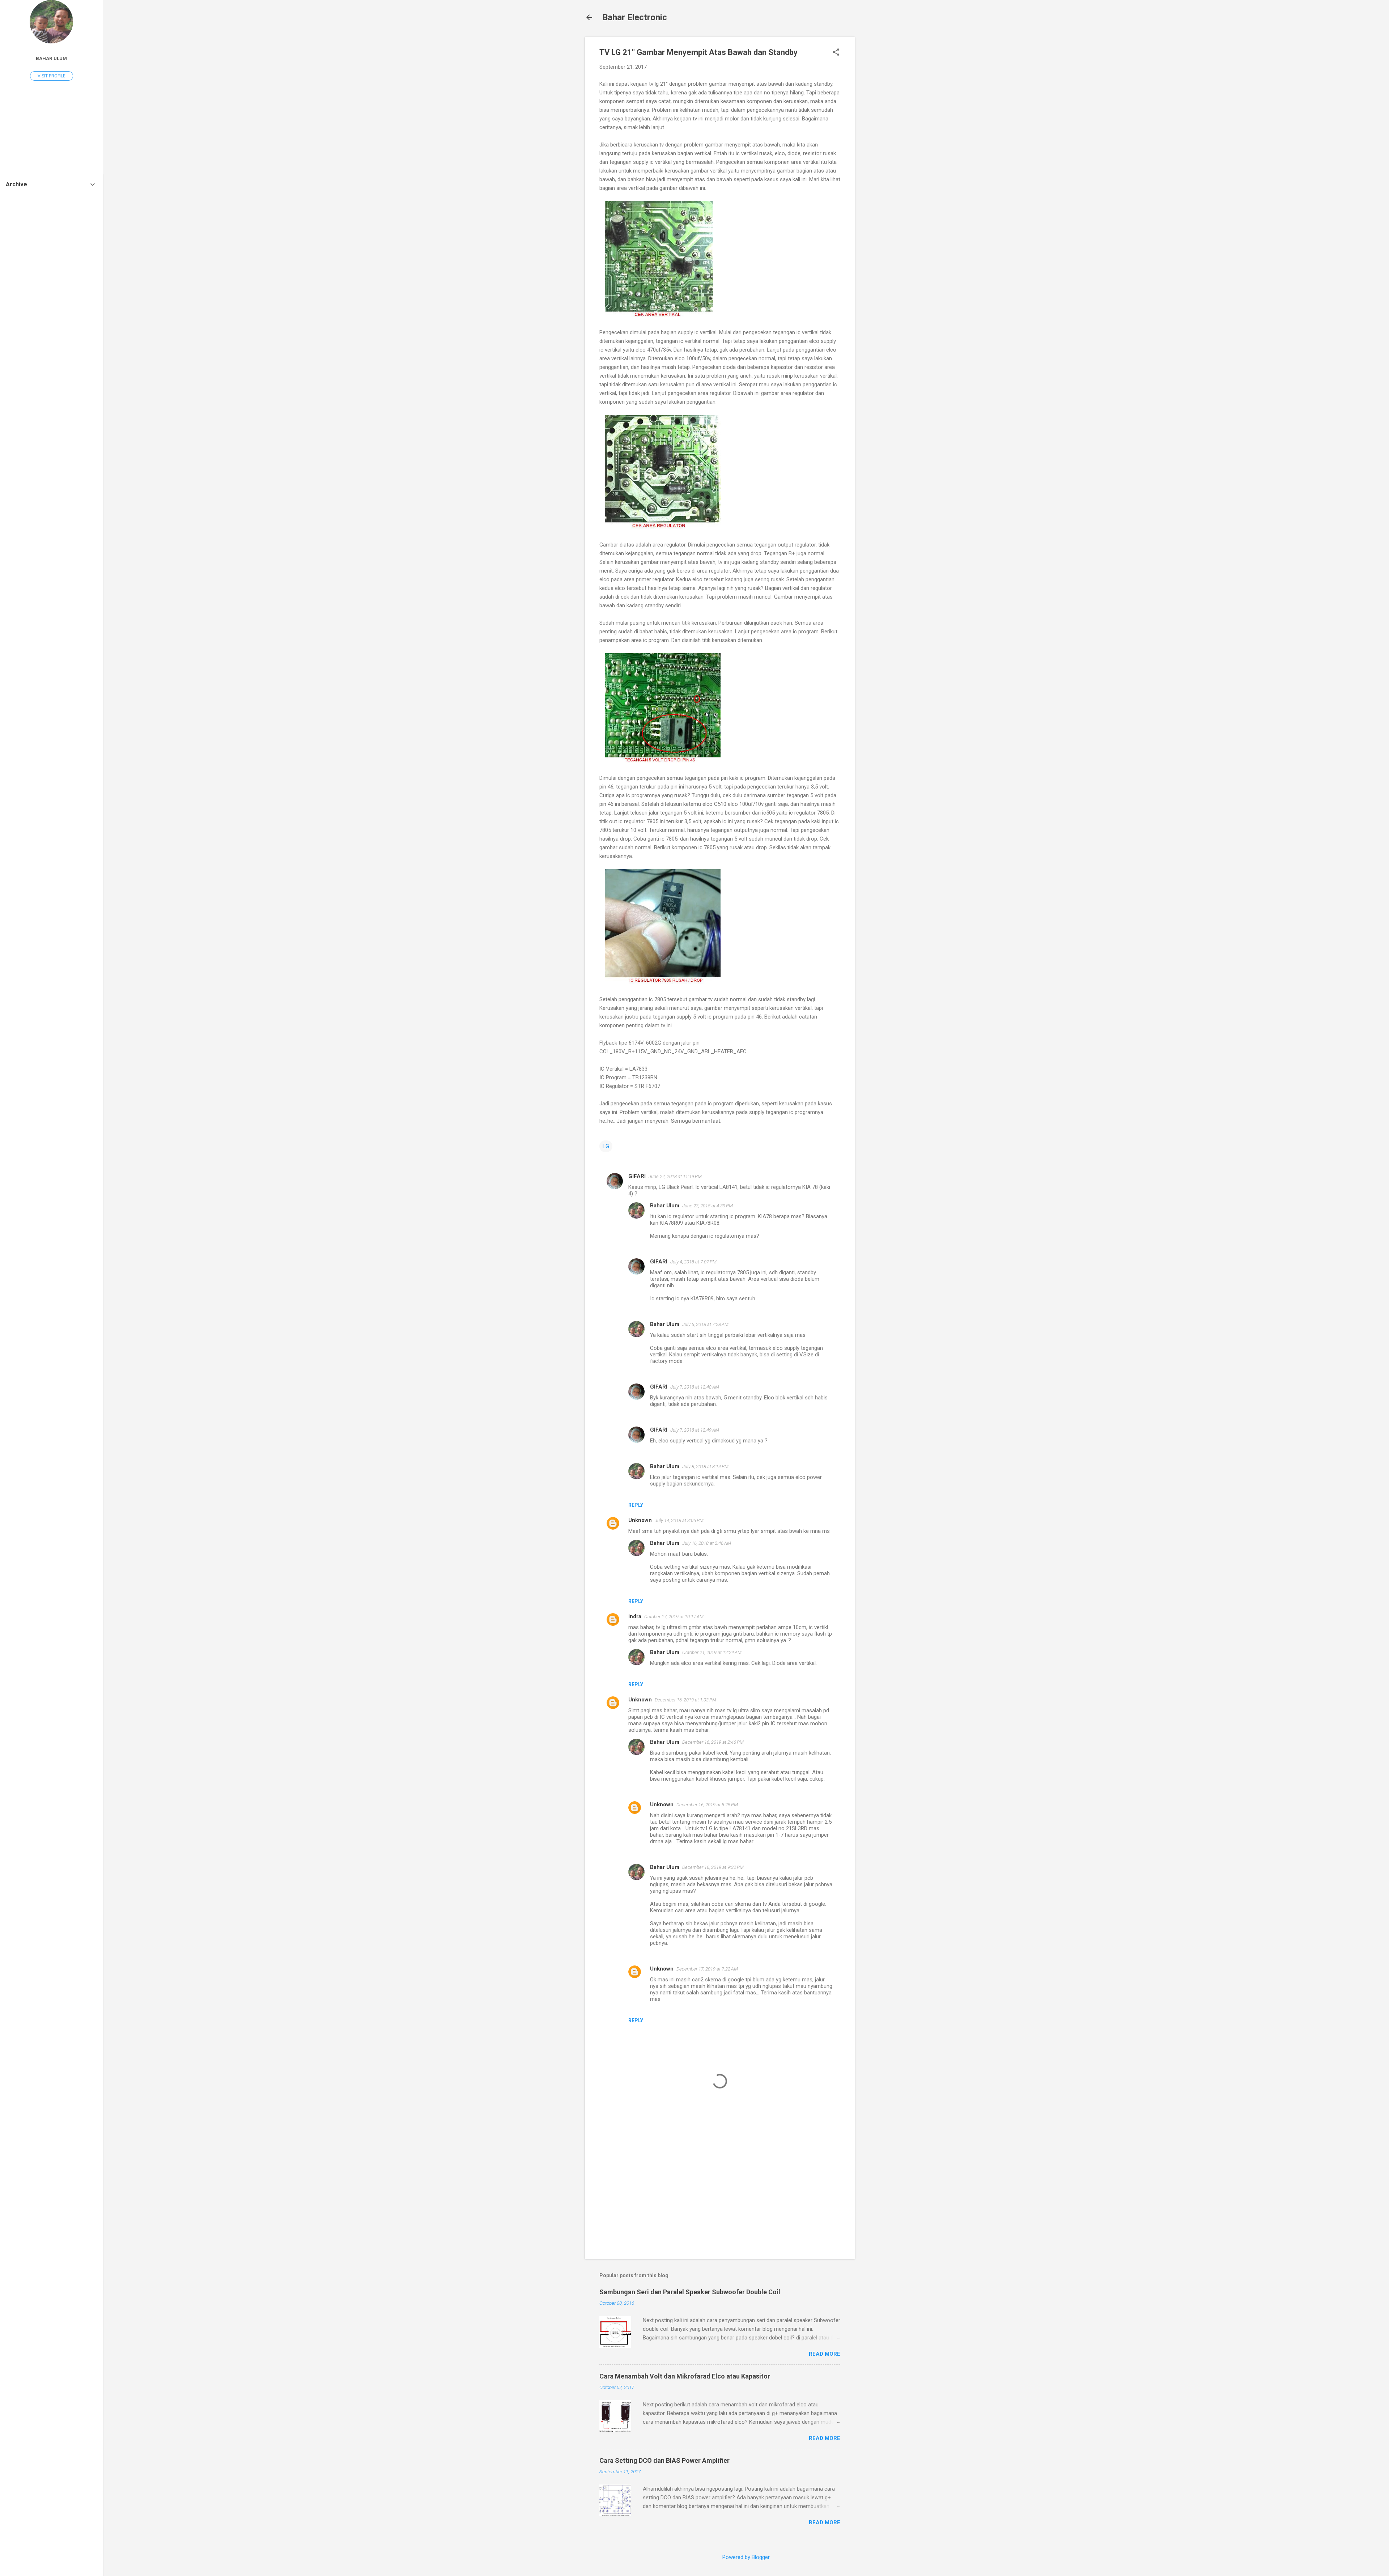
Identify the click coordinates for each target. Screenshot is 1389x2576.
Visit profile (52, 76)
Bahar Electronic (635, 17)
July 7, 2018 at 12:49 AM (695, 1430)
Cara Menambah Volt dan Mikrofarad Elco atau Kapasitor (685, 2376)
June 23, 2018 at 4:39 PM (708, 1206)
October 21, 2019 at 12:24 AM (712, 1652)
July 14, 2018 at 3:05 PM (679, 1520)
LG (606, 1146)
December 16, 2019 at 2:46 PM (713, 1742)
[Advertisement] (884, 145)
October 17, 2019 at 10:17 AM (674, 1617)
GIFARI (637, 1176)
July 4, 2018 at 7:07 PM (693, 1262)
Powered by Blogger (746, 2557)
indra (635, 1616)
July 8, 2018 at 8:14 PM (705, 1466)
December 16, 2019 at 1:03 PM (685, 1700)
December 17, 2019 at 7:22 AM (707, 1969)
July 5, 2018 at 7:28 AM (705, 1324)
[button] (836, 53)
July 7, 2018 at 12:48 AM (695, 1387)
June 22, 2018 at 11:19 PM (675, 1176)
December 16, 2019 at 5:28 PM (707, 1805)
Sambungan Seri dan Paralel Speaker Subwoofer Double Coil (690, 2292)
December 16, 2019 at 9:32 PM (713, 1867)
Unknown (640, 1520)
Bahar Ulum (665, 1206)
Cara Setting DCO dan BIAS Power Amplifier (664, 2460)
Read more (825, 2354)
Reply (636, 1505)
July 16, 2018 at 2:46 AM (707, 1543)
